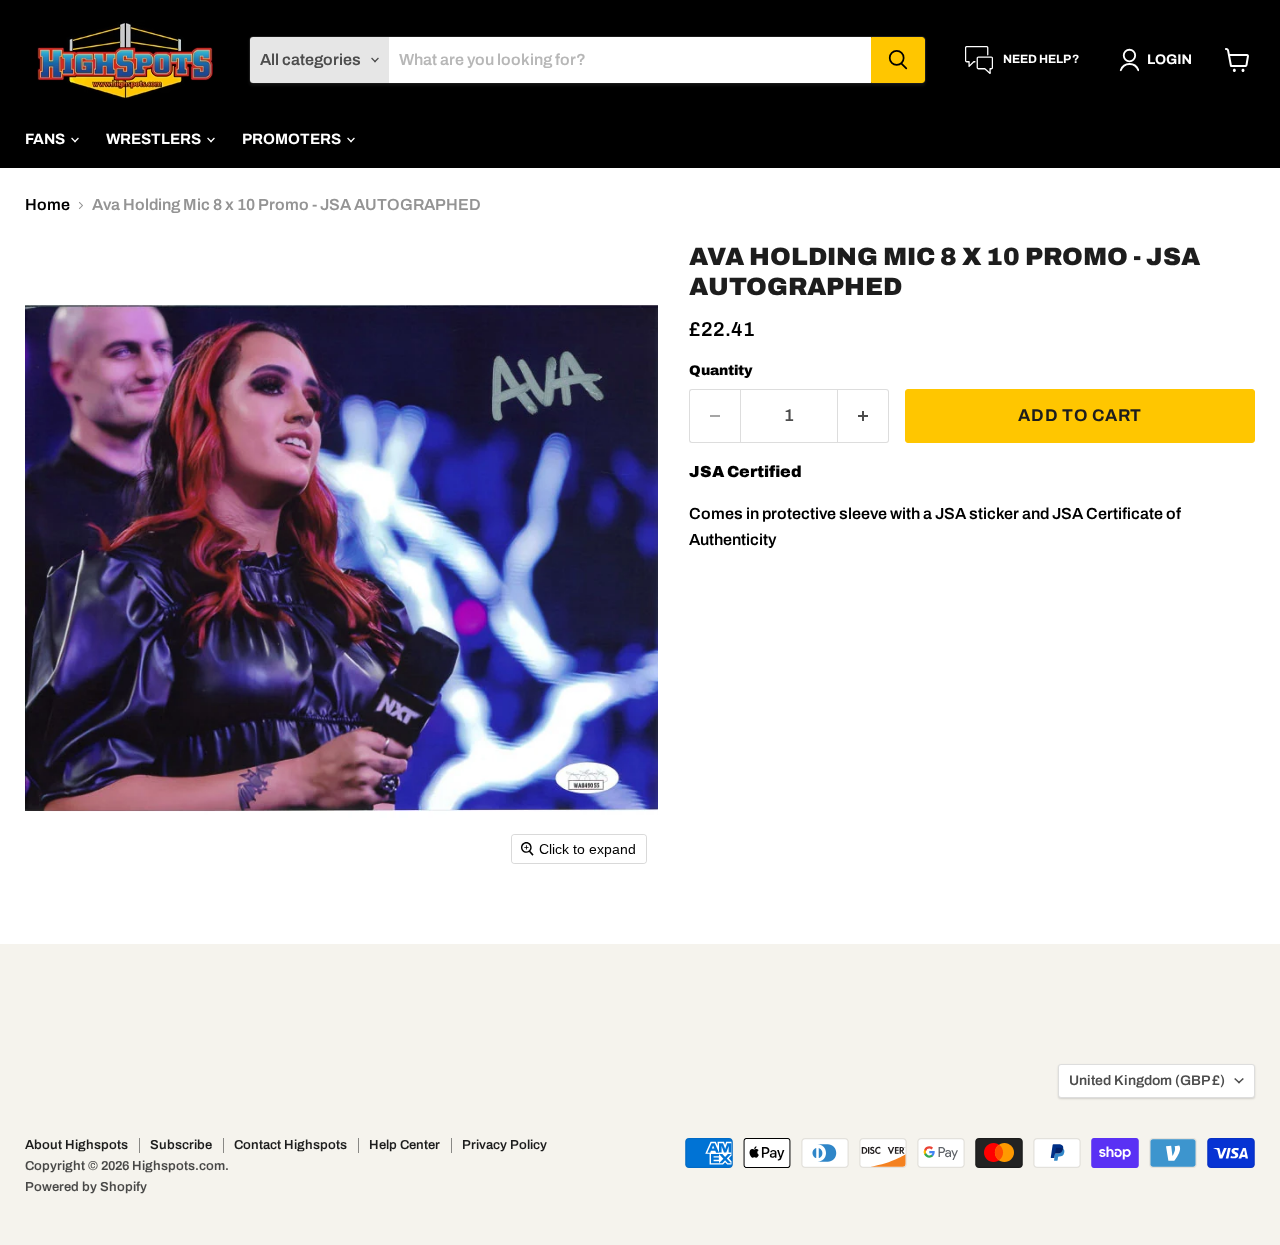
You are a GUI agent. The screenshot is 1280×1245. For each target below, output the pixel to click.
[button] (1159, 60)
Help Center (404, 1145)
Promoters (293, 139)
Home (47, 204)
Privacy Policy (504, 1145)
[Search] (898, 60)
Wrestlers (155, 139)
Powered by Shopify (86, 1187)
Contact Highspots (290, 1145)
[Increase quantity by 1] (863, 416)
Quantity (721, 370)
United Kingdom (1147, 1080)
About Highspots (76, 1145)
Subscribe (181, 1145)
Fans (46, 139)
